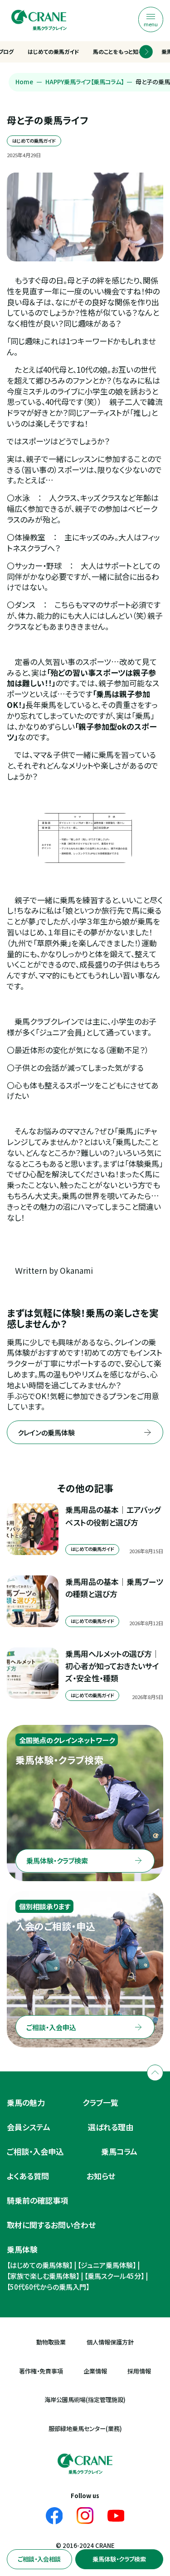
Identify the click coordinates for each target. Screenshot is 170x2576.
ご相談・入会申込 (35, 2151)
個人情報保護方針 (110, 2342)
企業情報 (95, 2371)
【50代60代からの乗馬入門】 (48, 2287)
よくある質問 (28, 2176)
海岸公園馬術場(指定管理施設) (85, 2400)
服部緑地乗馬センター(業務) (85, 2429)
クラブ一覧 (100, 2102)
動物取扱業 (51, 2342)
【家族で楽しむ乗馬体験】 (43, 2276)
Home (24, 82)
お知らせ (101, 2176)
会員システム (29, 2127)
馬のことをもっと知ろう (120, 51)
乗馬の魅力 (26, 2102)
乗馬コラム (119, 2151)
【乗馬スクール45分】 (114, 2276)
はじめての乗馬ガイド (53, 51)
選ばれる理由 (111, 2127)
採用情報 (139, 2371)
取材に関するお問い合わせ (51, 2225)
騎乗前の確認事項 (37, 2200)
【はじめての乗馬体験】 (40, 2265)
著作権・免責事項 (41, 2371)
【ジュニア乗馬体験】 (107, 2265)
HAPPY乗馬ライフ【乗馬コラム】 (85, 82)
